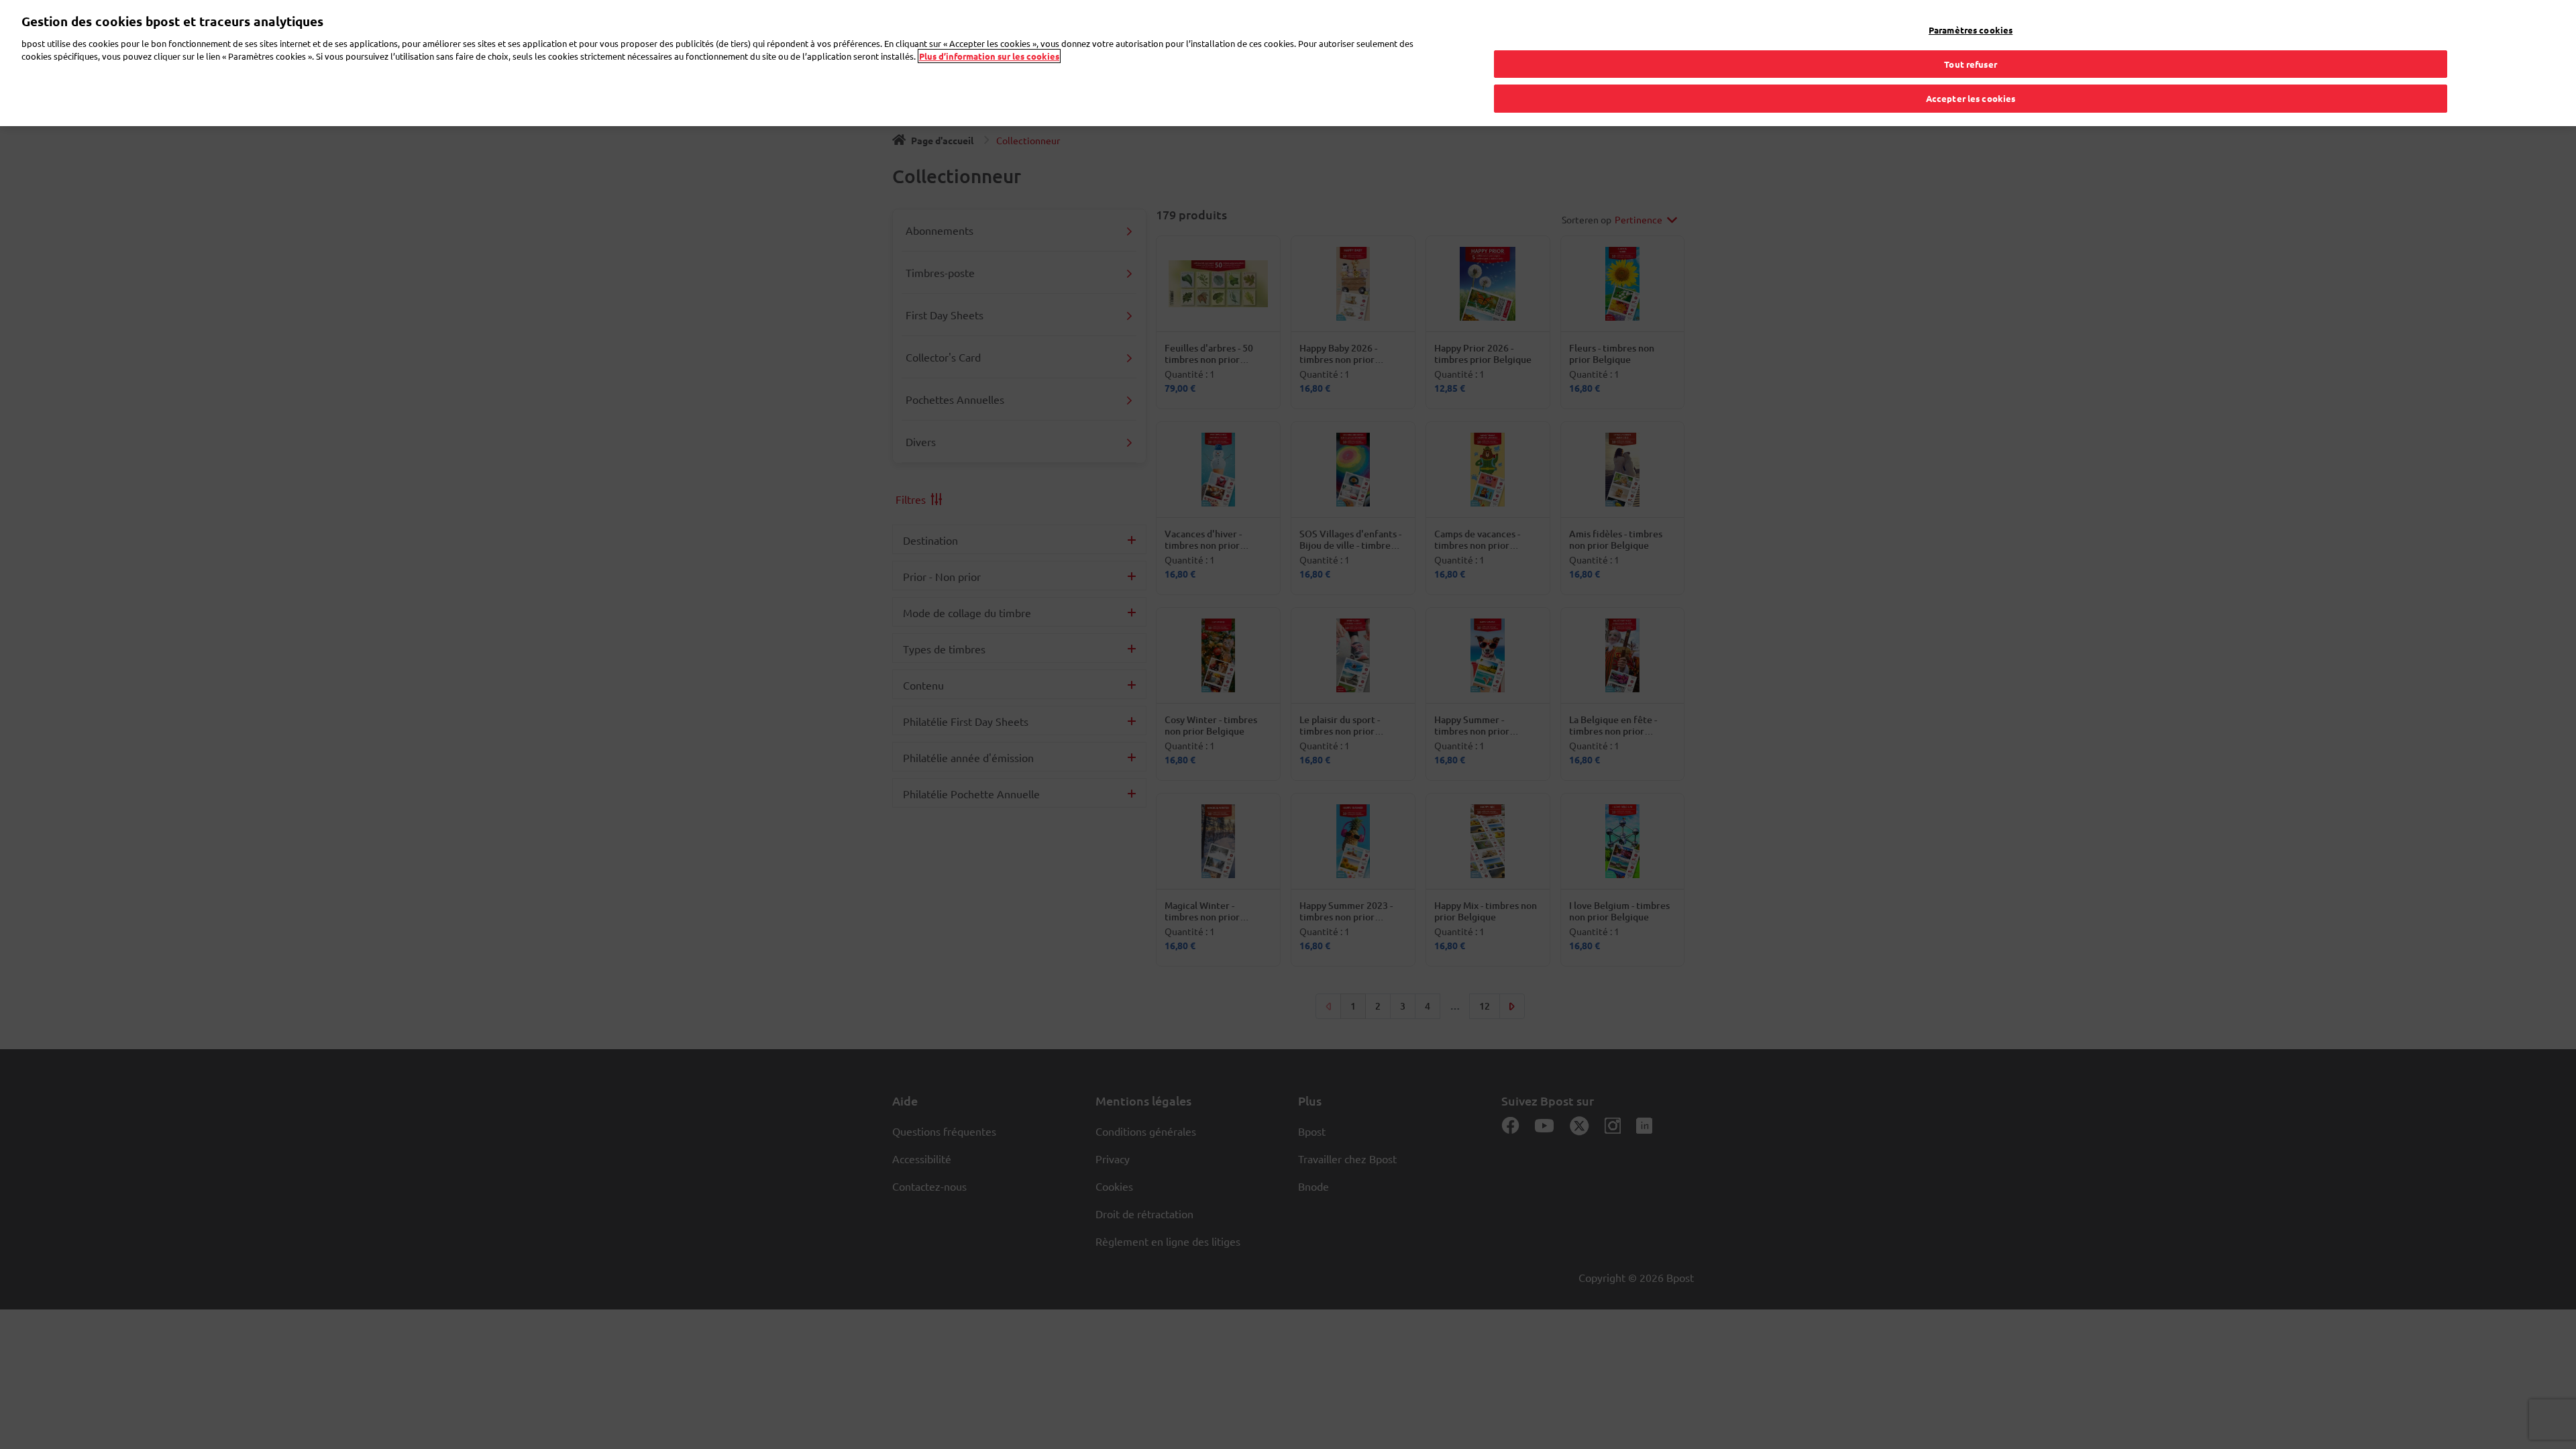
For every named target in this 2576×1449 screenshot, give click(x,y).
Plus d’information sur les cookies (989, 56)
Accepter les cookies (1971, 98)
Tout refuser (1971, 64)
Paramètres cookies (1971, 30)
